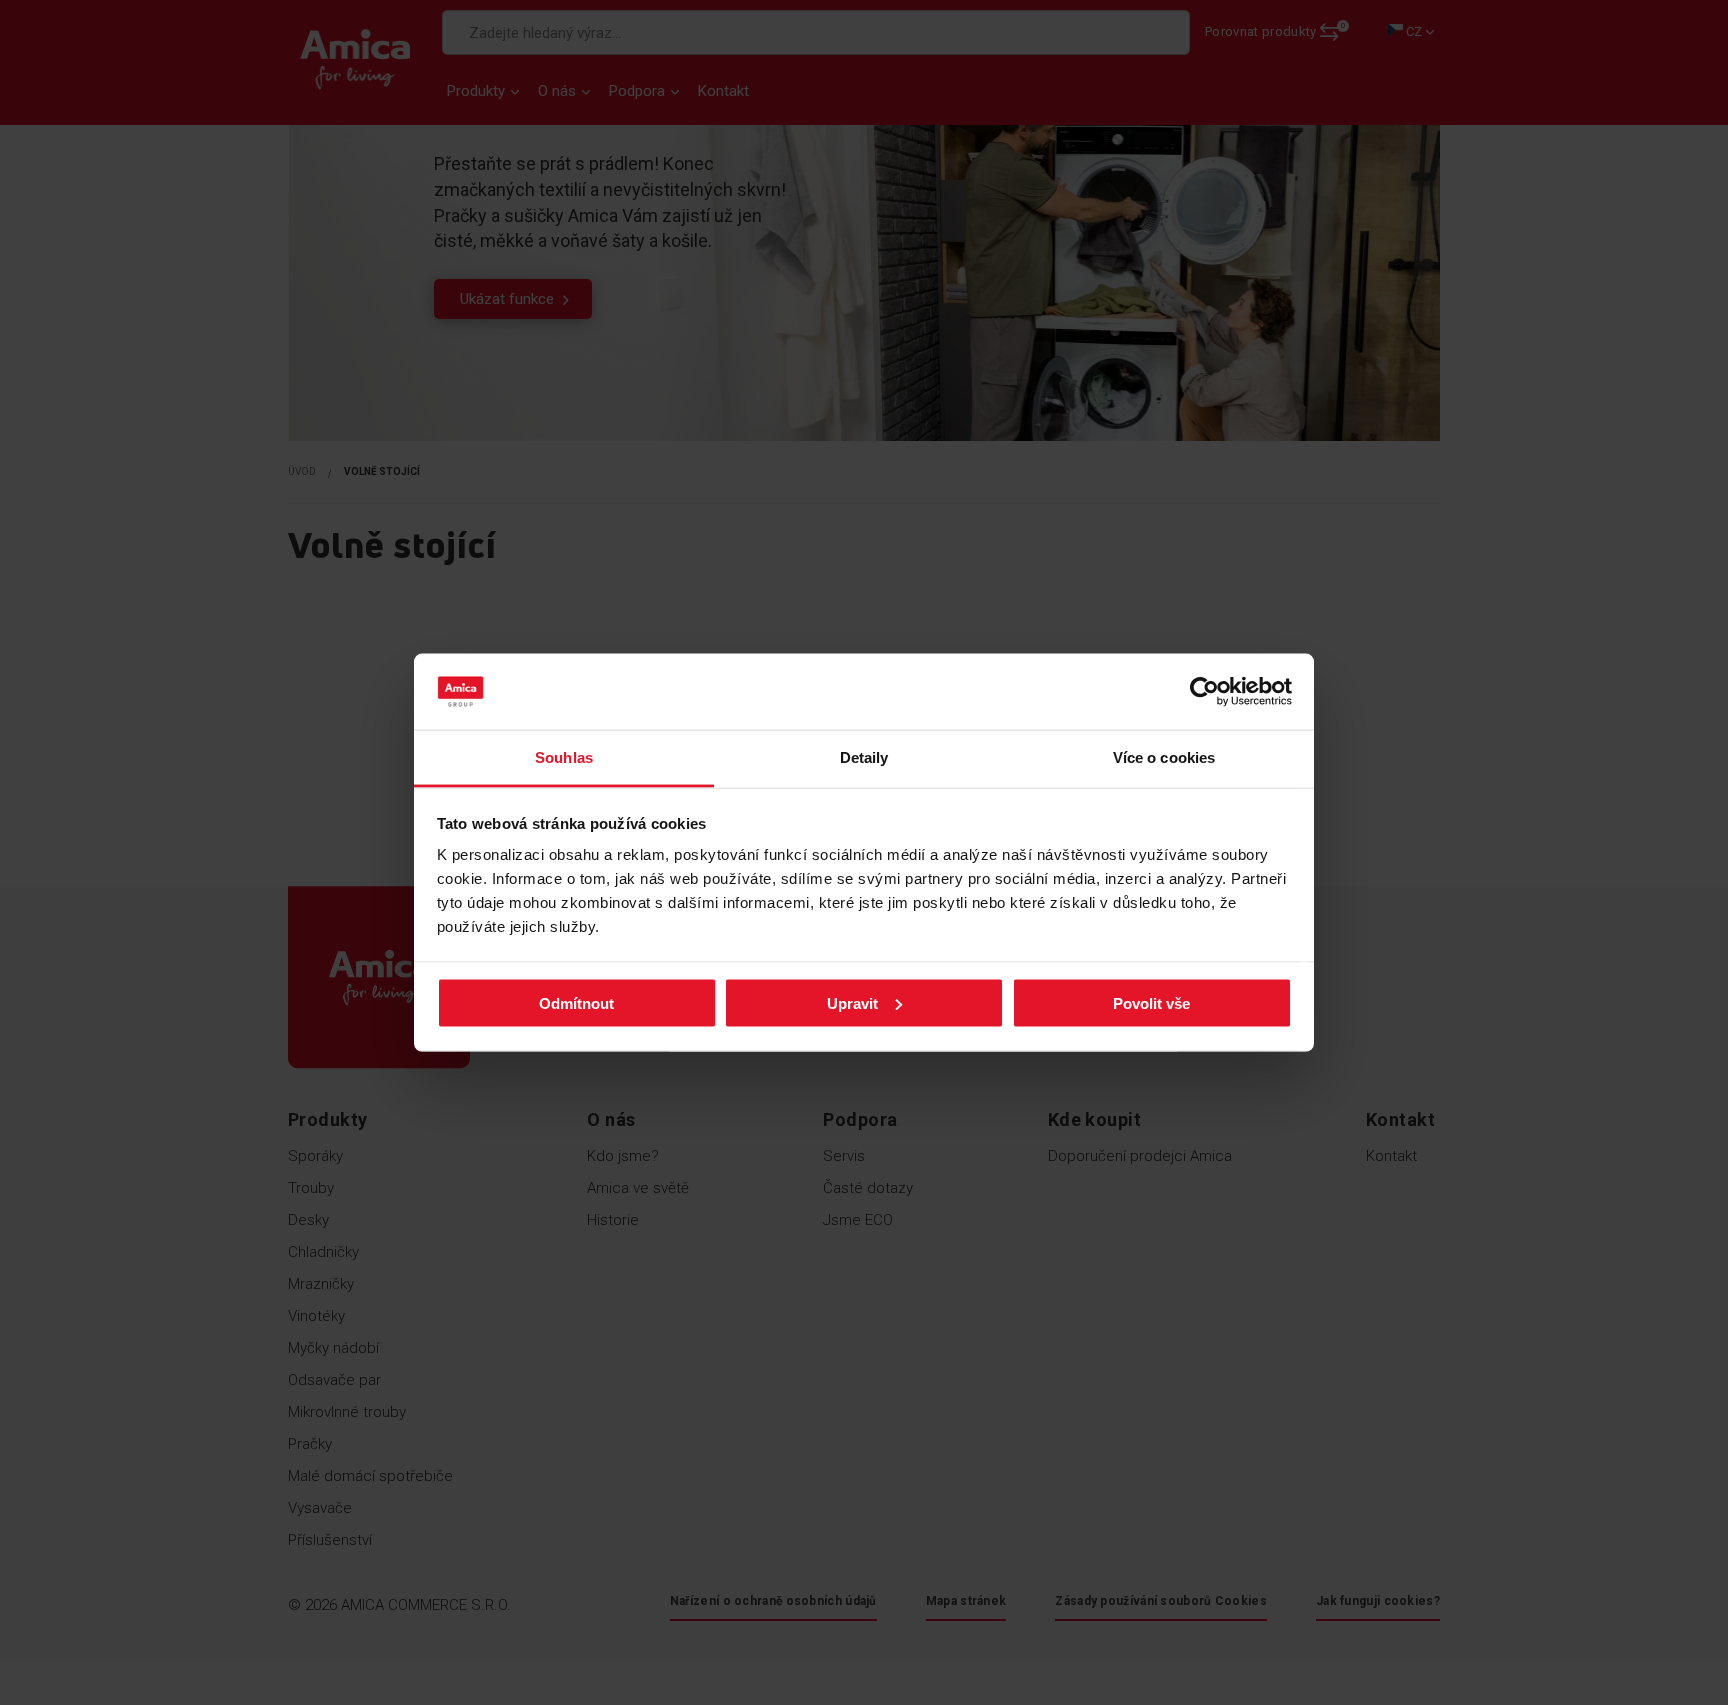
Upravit (852, 1002)
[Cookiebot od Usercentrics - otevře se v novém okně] (1204, 692)
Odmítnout (576, 1002)
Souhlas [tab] (564, 757)
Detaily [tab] (864, 757)
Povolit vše (1151, 1002)
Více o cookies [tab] (1164, 757)
